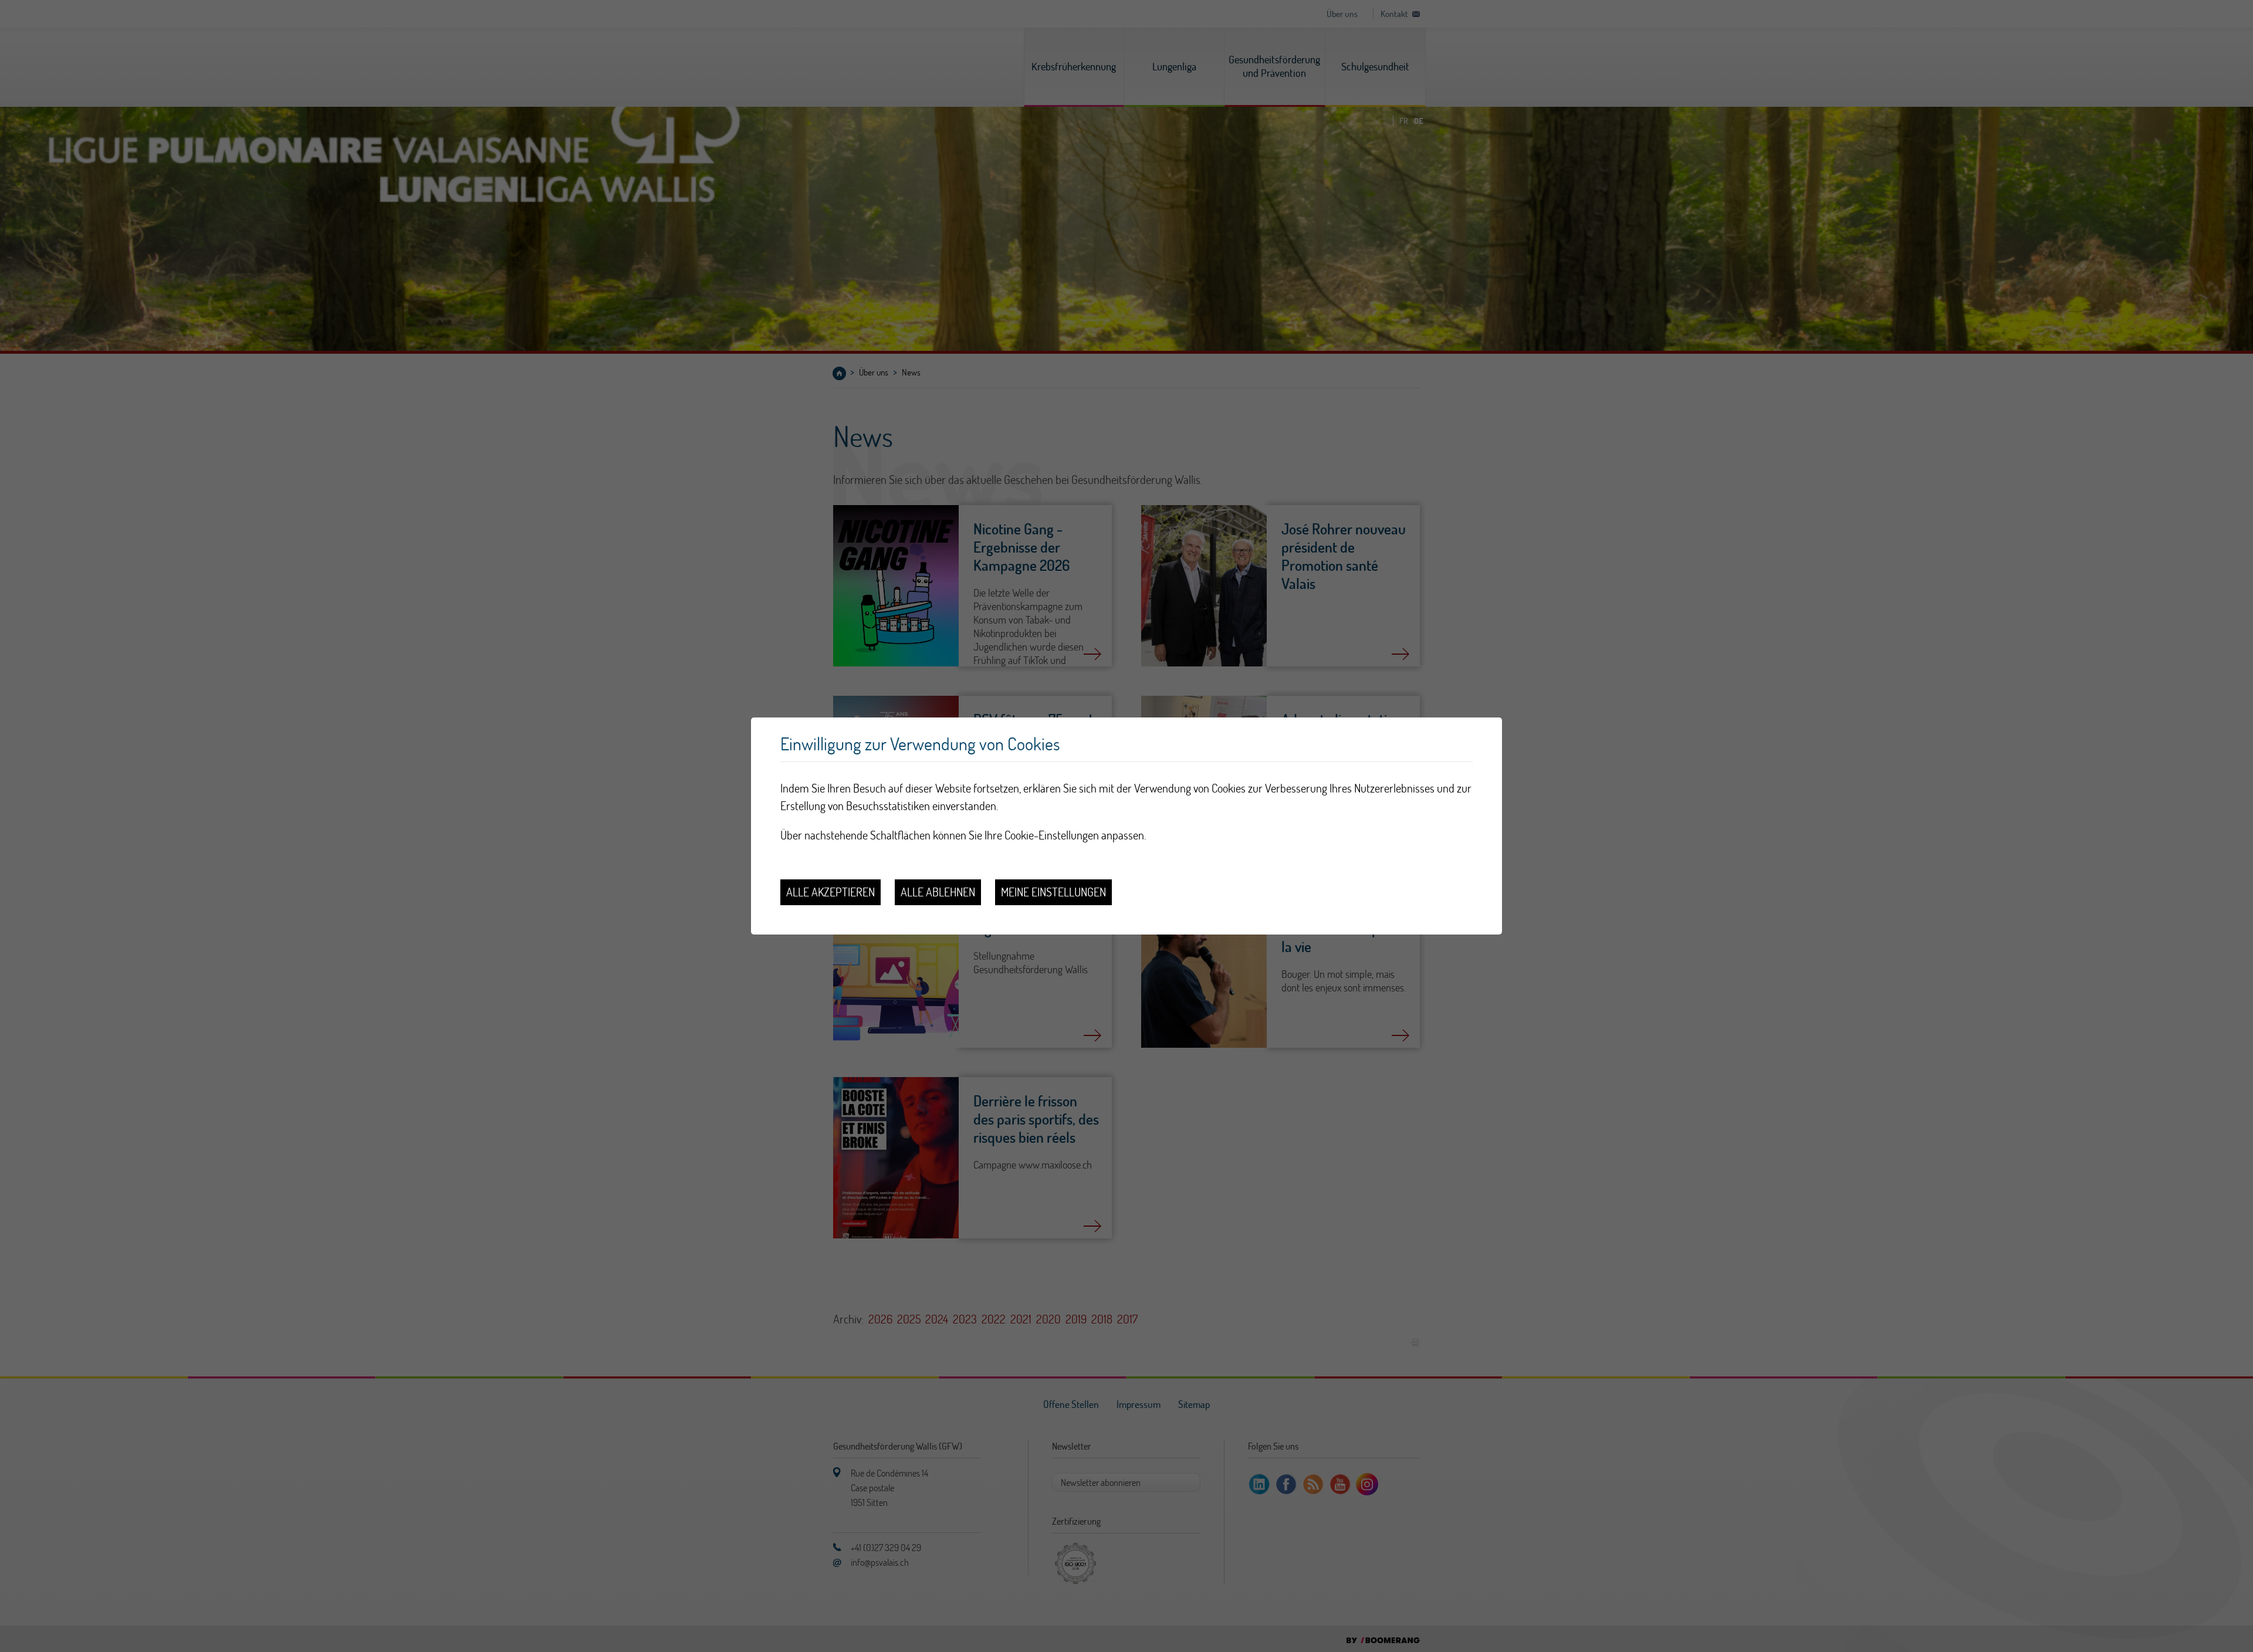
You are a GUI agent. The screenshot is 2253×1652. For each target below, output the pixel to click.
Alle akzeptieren (831, 892)
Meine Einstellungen (1053, 892)
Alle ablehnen (938, 892)
